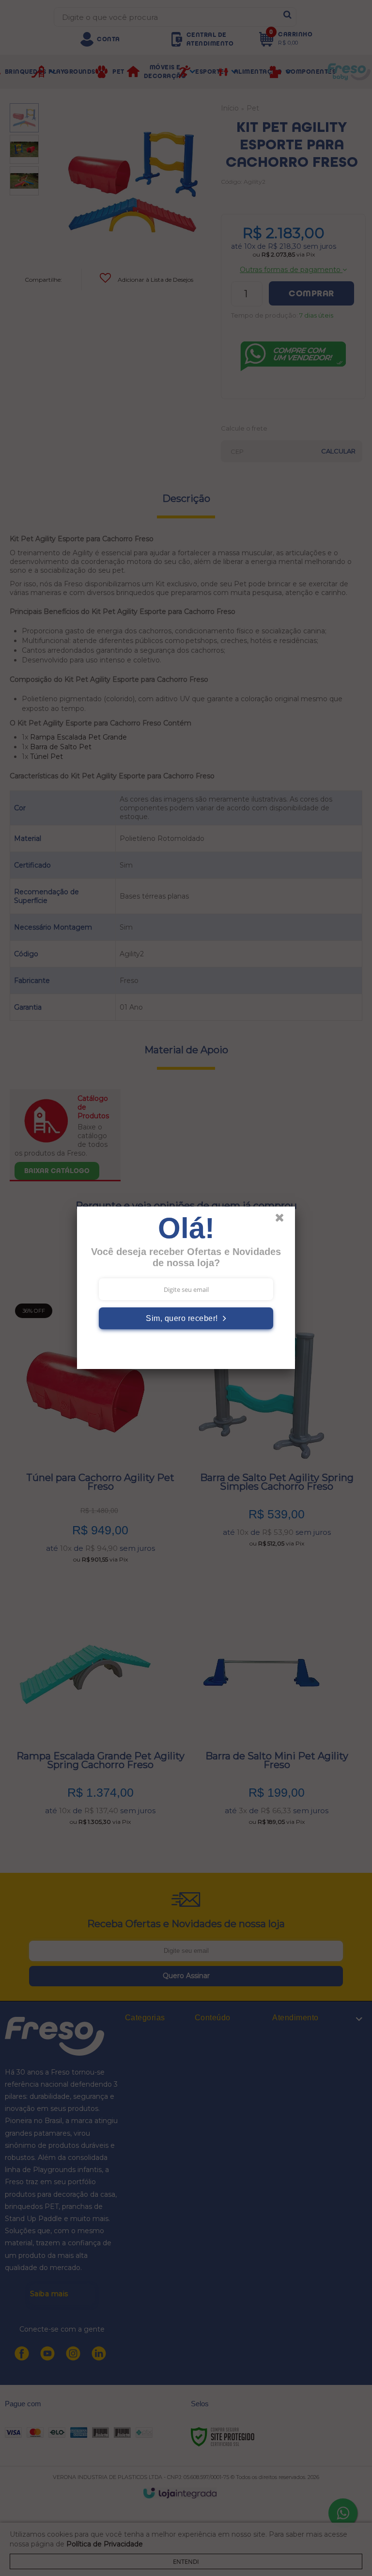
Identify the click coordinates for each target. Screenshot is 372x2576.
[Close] (284, 1220)
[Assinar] (186, 1318)
